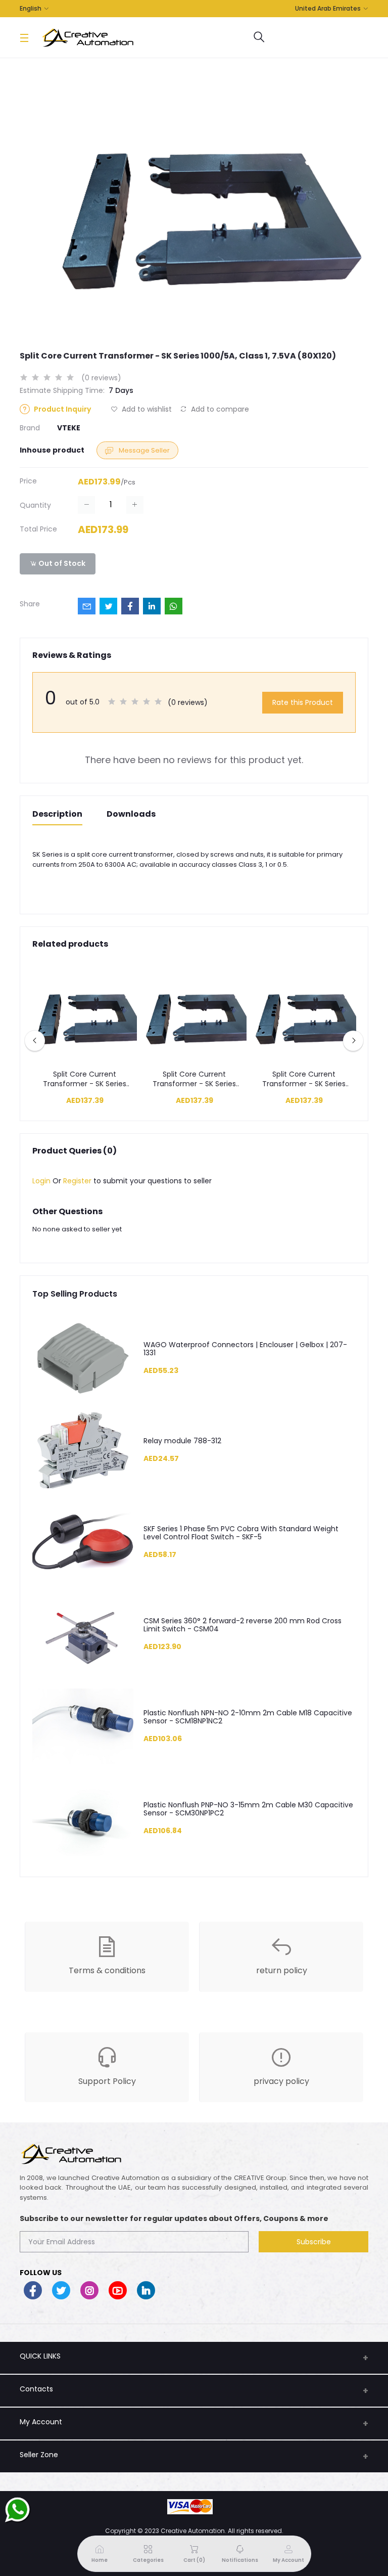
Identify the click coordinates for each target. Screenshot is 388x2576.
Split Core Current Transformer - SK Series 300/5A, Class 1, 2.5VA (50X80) (194, 1079)
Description (57, 814)
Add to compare (219, 409)
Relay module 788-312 (182, 1441)
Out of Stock (61, 563)
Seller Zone (39, 2455)
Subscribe (314, 2242)
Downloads (131, 814)
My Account (41, 2422)
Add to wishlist (146, 409)
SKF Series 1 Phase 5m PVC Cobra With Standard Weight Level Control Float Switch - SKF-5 (241, 1533)
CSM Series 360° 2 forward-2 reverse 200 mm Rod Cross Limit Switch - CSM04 (243, 1625)
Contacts (36, 2389)
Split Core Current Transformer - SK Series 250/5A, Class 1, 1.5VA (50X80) (85, 1079)
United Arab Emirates (328, 8)
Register (77, 1181)
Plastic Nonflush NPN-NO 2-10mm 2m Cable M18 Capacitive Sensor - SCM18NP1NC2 (248, 1717)
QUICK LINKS (40, 2356)
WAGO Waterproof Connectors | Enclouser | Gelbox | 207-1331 (245, 1349)
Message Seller (143, 450)
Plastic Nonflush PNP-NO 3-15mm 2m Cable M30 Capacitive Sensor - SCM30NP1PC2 (248, 1809)
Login (41, 1181)
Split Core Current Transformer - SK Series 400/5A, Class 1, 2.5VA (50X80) (304, 1079)
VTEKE (69, 428)
